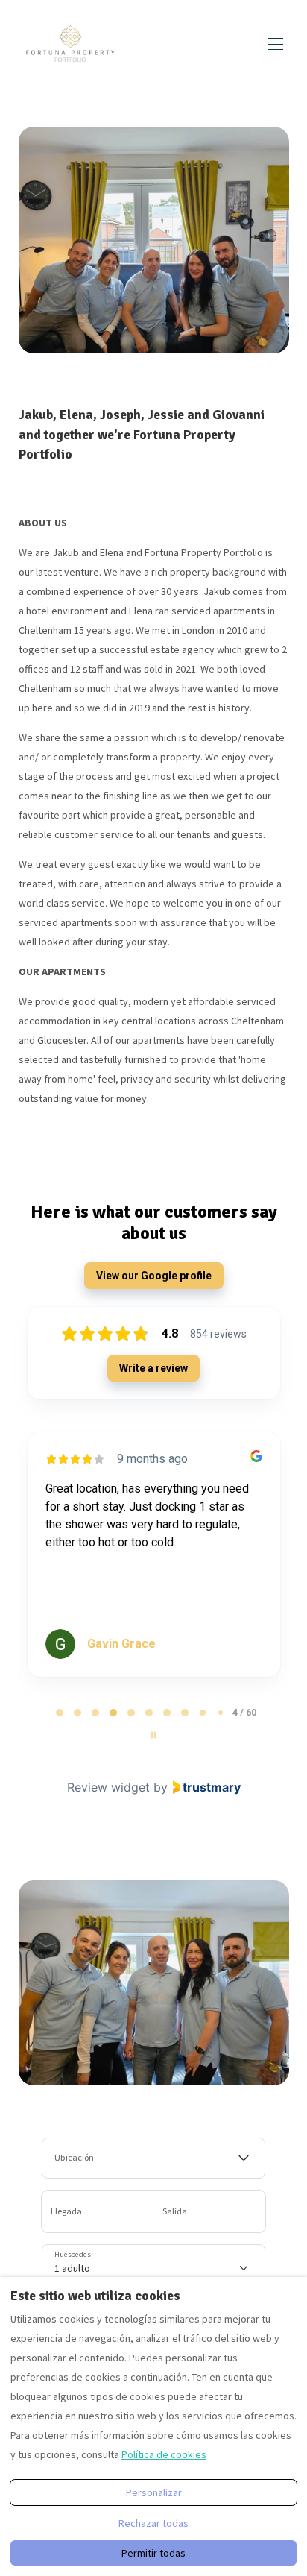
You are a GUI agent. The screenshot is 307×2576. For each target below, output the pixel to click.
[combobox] (153, 2158)
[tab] (60, 1713)
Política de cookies (164, 2454)
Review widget (108, 1787)
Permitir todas (153, 2553)
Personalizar (154, 2492)
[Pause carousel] (153, 1735)
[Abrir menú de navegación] (276, 44)
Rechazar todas (153, 2523)
